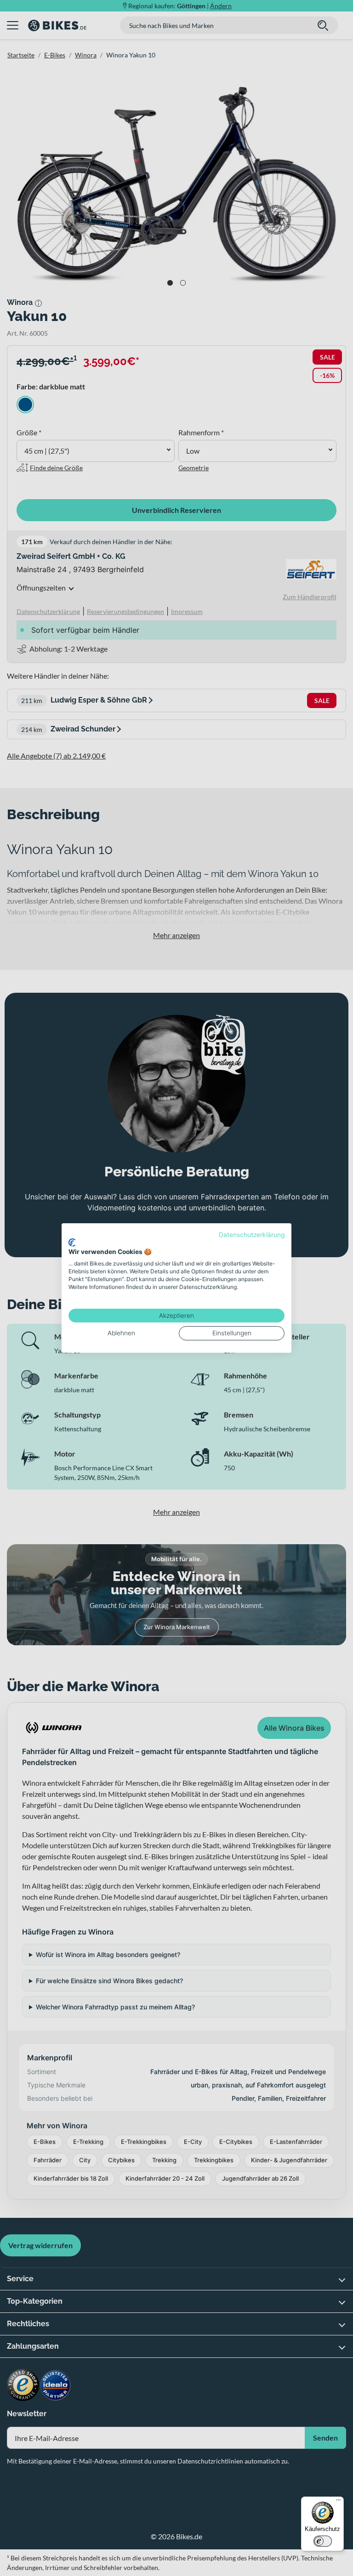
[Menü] (338, 2502)
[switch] (323, 2541)
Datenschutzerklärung (252, 1235)
